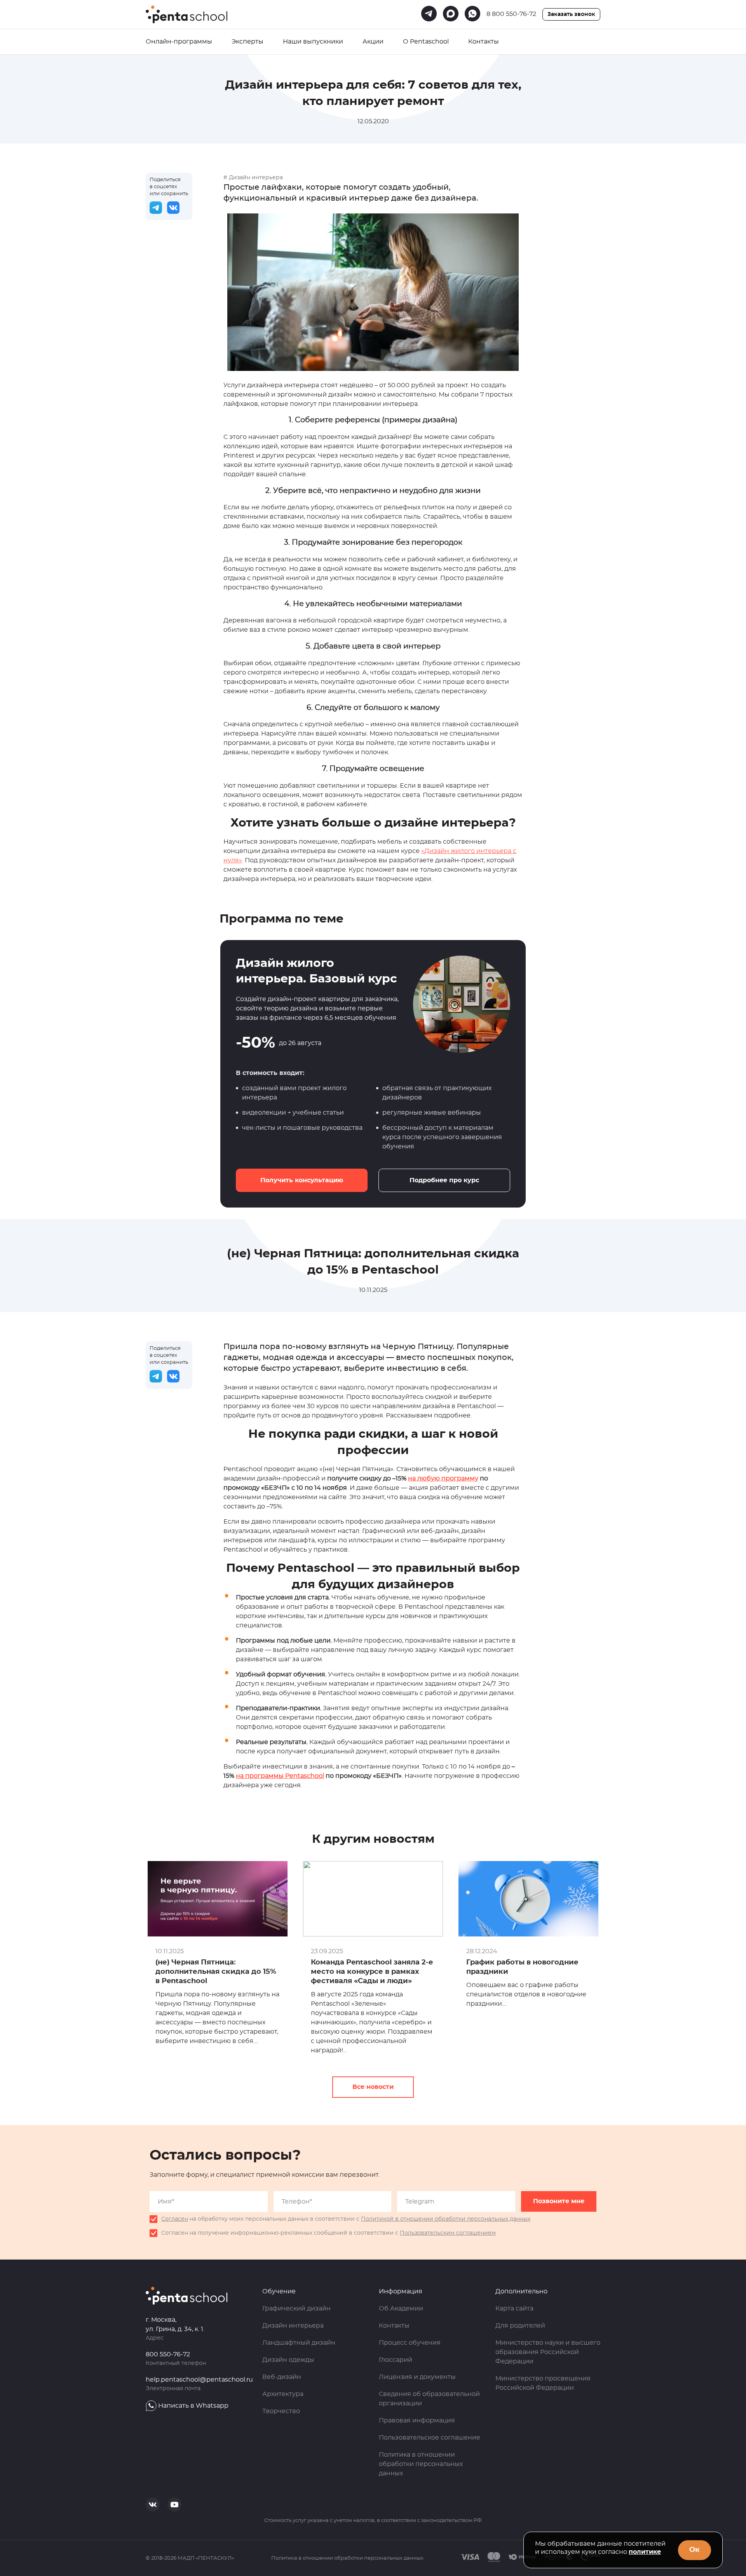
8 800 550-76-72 (511, 14)
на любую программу (443, 1478)
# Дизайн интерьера (253, 178)
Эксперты (248, 42)
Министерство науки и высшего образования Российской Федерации (548, 2352)
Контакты (484, 42)
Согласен (175, 2219)
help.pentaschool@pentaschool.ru (199, 2380)
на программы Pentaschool (280, 1776)
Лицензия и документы (417, 2377)
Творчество (281, 2411)
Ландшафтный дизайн (299, 2343)
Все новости (373, 2087)
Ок (695, 2550)
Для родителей (520, 2326)
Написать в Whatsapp (193, 2406)
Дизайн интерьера (293, 2326)
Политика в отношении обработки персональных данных (421, 2464)
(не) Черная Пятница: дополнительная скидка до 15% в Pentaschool (216, 1972)
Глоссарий (396, 2360)
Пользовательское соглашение (430, 2438)
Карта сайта (514, 2309)
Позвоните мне (559, 2201)
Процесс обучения (410, 2343)
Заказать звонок (571, 14)
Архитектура (283, 2394)
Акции (373, 42)
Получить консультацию (302, 1180)
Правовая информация (417, 2420)
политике (645, 2552)
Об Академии (401, 2309)
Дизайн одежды (288, 2360)
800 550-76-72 (168, 2354)
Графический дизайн (296, 2309)
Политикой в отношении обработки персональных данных (446, 2219)
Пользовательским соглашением (448, 2233)
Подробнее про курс (444, 1180)
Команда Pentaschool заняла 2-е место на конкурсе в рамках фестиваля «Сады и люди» (372, 1972)
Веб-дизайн (282, 2377)
